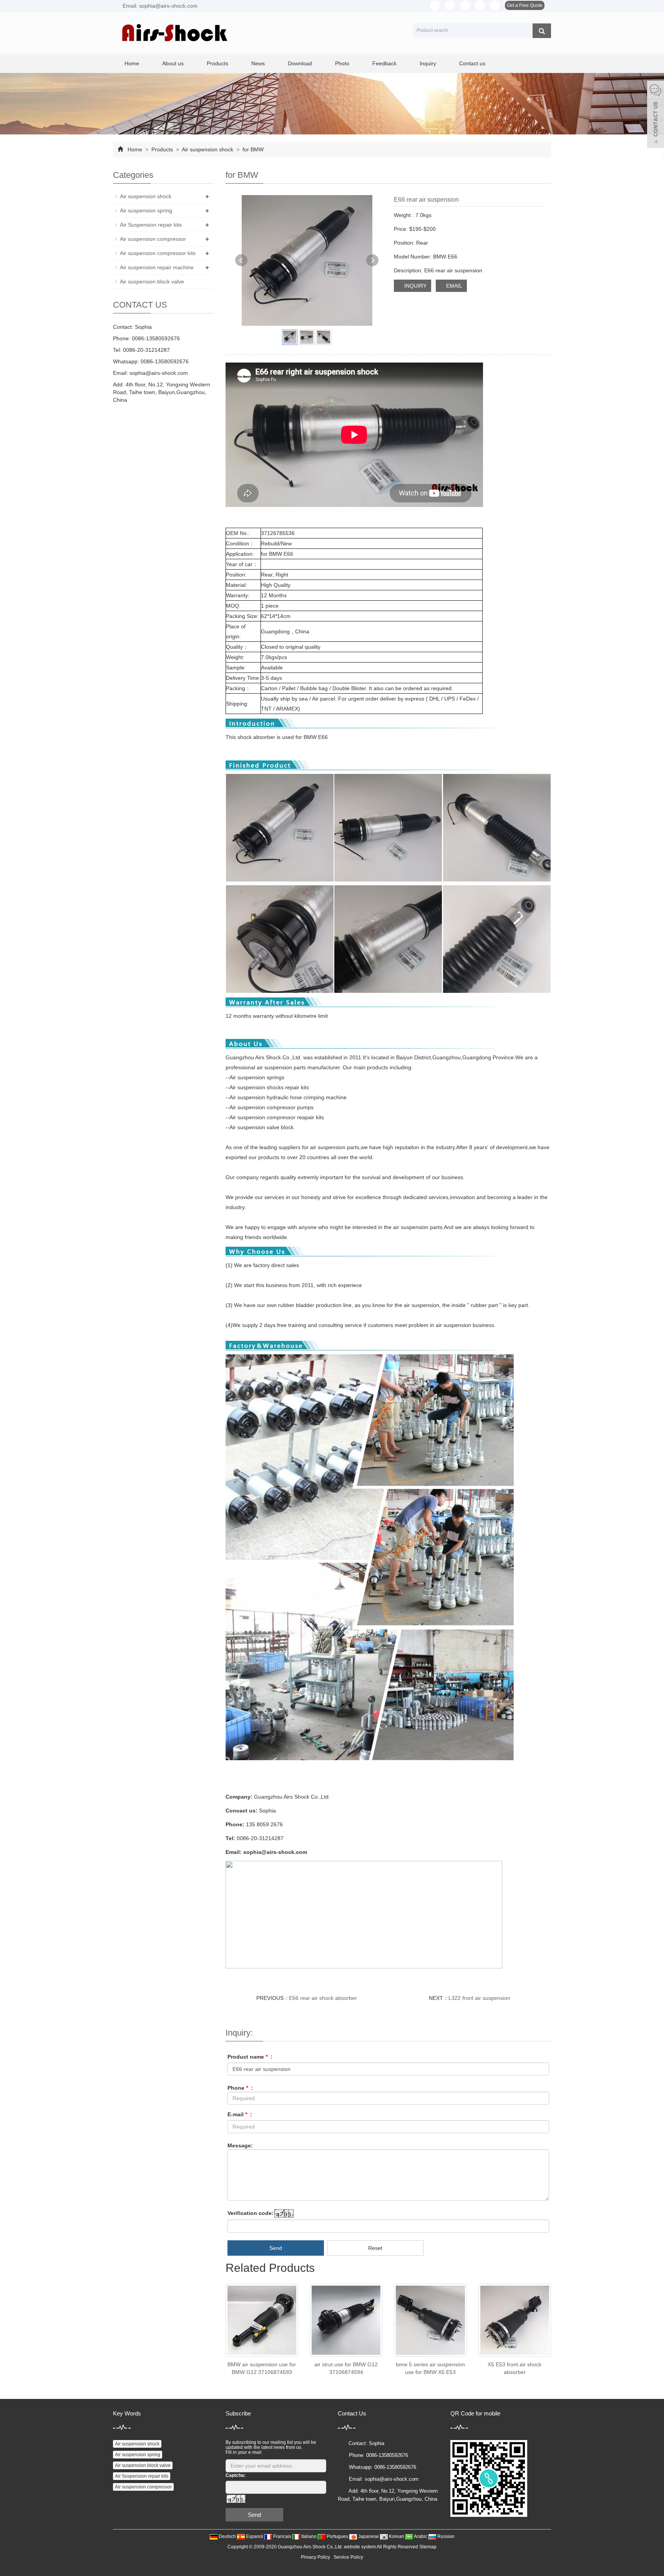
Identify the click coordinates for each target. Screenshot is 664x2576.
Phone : (240, 2088)
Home (132, 63)
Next (372, 260)
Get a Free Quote (525, 5)
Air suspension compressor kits (158, 253)
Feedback (384, 63)
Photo (342, 63)
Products (217, 63)
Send (276, 2248)
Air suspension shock (208, 149)
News (258, 63)
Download (300, 63)
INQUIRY (415, 286)
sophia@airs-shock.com (159, 373)
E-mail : (240, 2114)
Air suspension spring (146, 210)
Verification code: (251, 2213)
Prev (241, 260)
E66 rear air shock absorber (323, 1998)
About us (173, 63)
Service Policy (348, 2557)
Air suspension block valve (152, 282)
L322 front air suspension (479, 1998)
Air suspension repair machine (157, 267)
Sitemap (428, 2547)
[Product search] (542, 31)
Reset (375, 2248)
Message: (240, 2145)
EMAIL (453, 286)
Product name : (250, 2057)
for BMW (252, 149)
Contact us (472, 63)
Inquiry (428, 63)
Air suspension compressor (153, 239)
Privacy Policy (315, 2557)
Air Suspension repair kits (151, 225)
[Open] (656, 115)
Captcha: (236, 2475)
